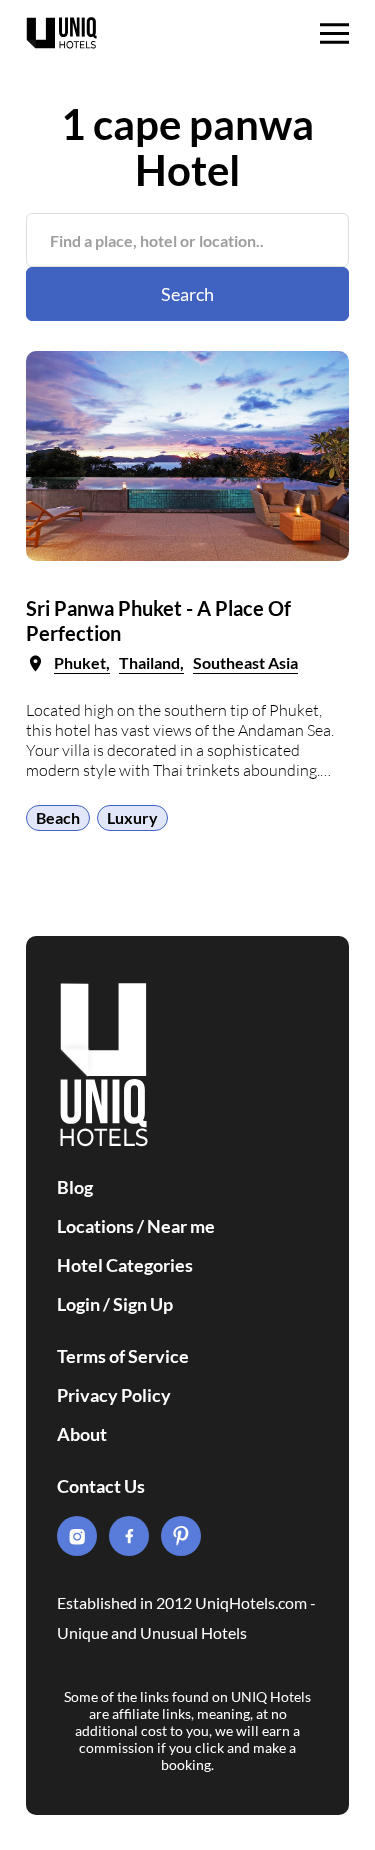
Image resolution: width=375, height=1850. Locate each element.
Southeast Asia (245, 662)
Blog (75, 1187)
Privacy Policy (114, 1395)
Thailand (149, 662)
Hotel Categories (125, 1265)
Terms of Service (123, 1356)
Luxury (132, 817)
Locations (95, 1226)
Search (187, 294)
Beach (58, 817)
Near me (181, 1226)
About (82, 1434)
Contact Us (101, 1486)
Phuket (80, 662)
